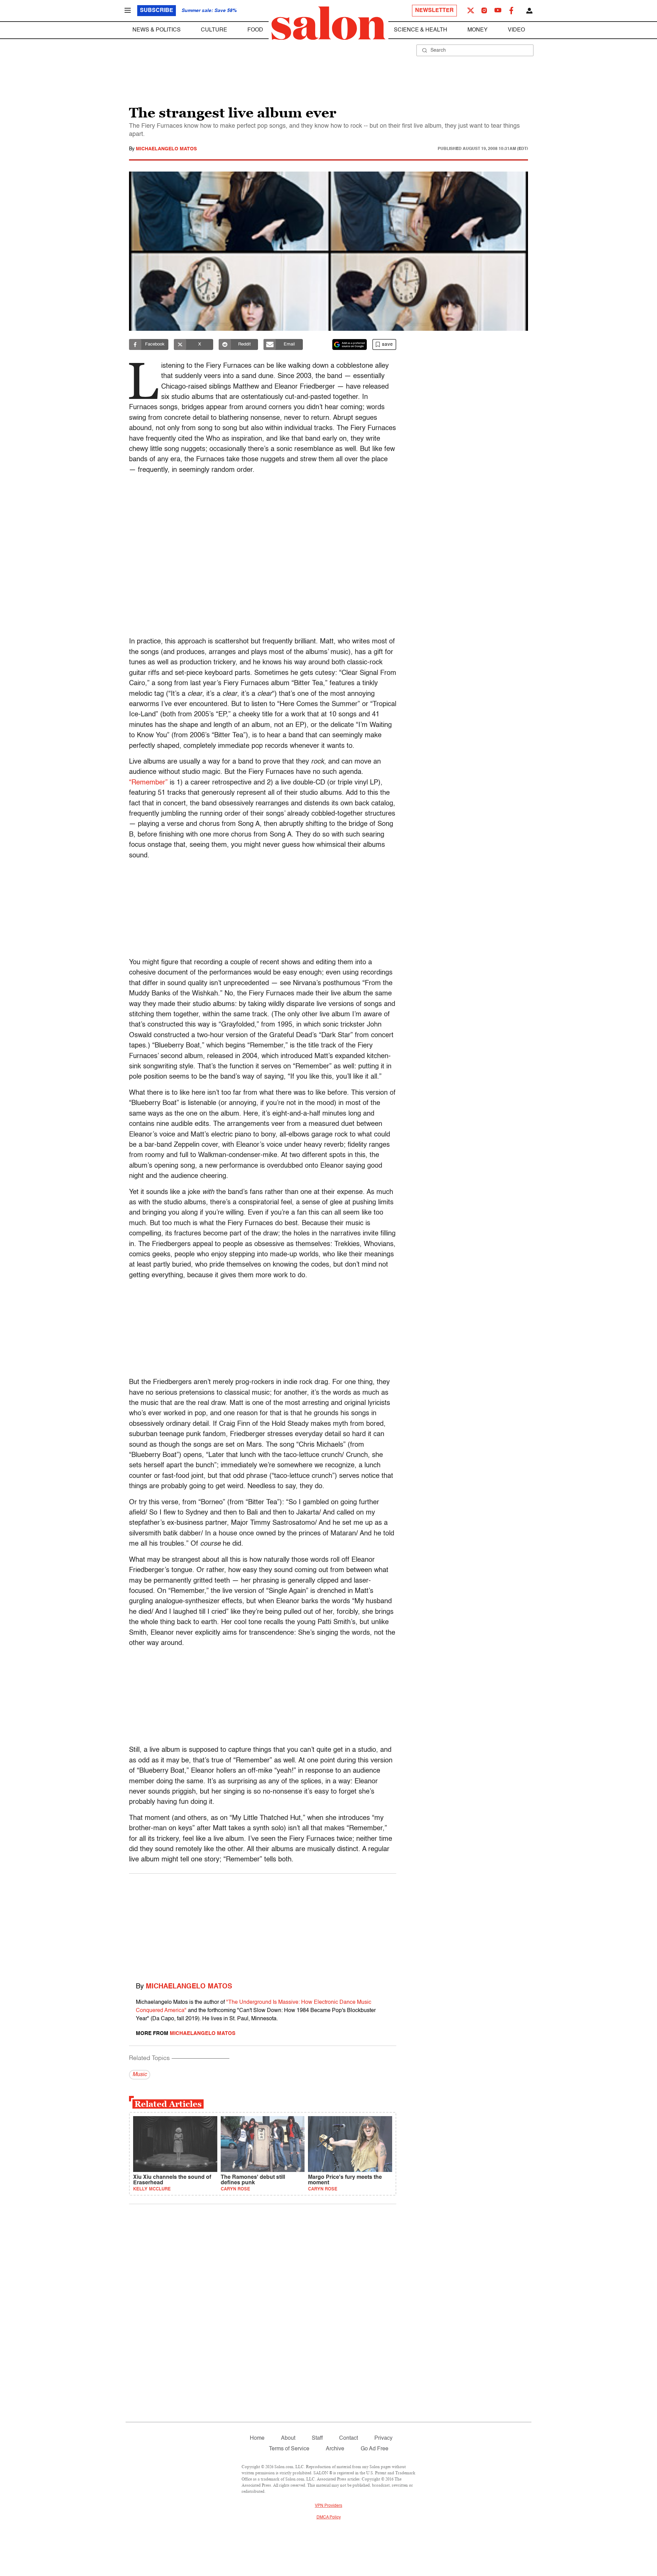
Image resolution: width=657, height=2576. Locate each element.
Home (257, 2438)
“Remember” (148, 783)
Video (516, 30)
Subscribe (157, 11)
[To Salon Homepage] (328, 23)
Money (478, 30)
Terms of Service (289, 2449)
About (288, 2438)
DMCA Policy (329, 2517)
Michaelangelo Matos (166, 149)
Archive (335, 2449)
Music (140, 2075)
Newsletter (434, 11)
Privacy (383, 2438)
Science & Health (421, 30)
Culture (214, 30)
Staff (317, 2438)
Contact (349, 2438)
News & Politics (157, 30)
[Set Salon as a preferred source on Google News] (350, 344)
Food (255, 30)
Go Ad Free (375, 2449)
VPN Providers (328, 2506)
